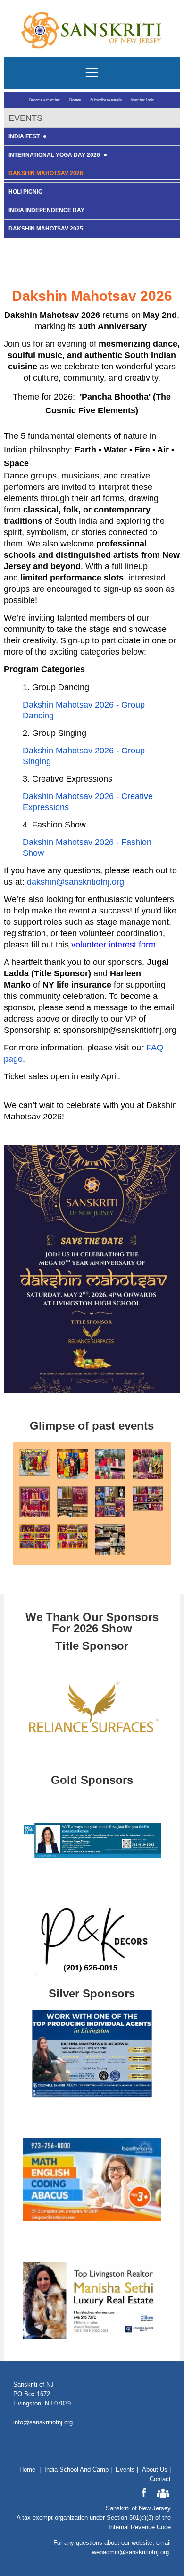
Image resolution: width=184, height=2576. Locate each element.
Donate (75, 100)
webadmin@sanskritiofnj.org (130, 2552)
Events (125, 2469)
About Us (155, 2469)
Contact (160, 2479)
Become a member (45, 100)
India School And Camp (76, 2469)
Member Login (143, 100)
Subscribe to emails (106, 100)
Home (27, 2469)
